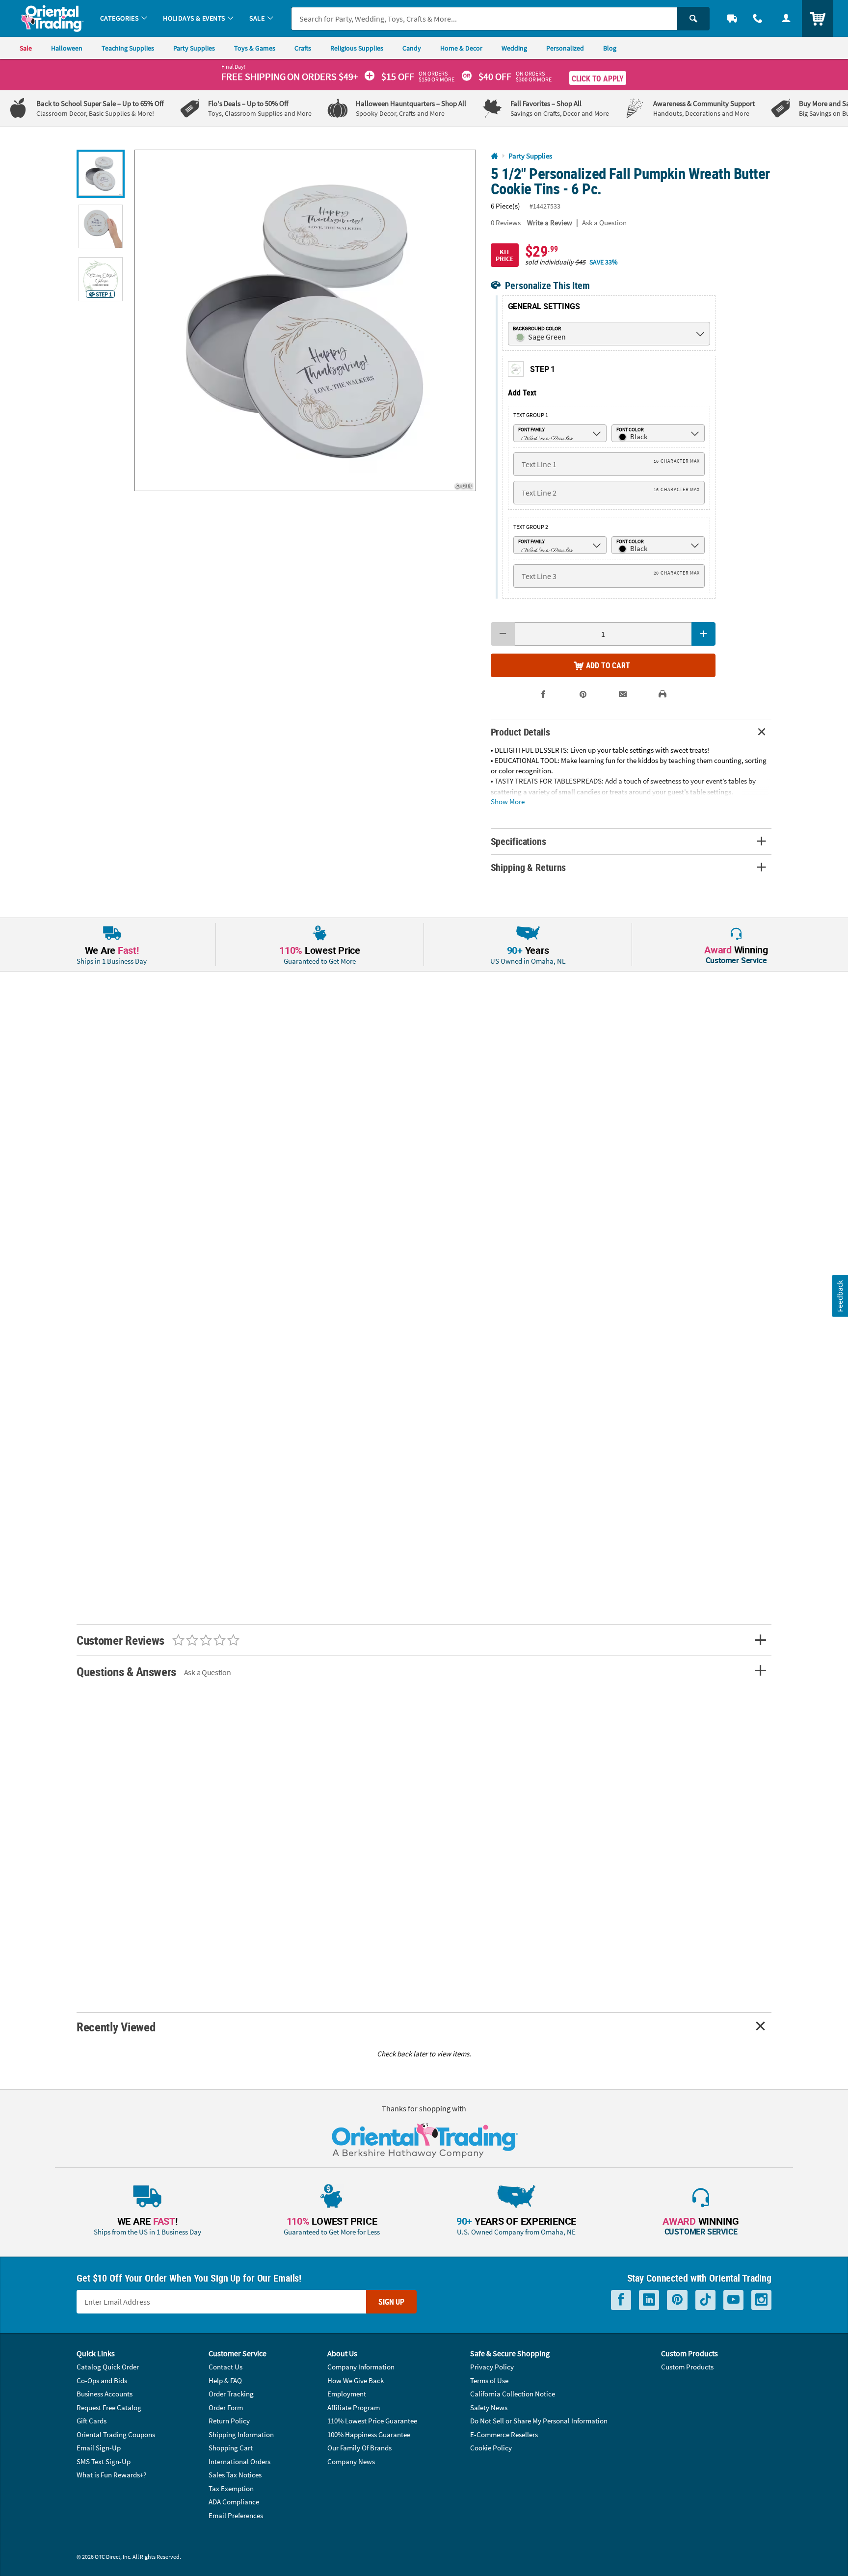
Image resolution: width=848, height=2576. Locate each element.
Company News (351, 2461)
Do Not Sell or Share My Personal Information (539, 2421)
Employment (347, 2394)
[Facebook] (621, 2300)
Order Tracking (231, 2394)
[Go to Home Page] (494, 156)
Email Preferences (236, 2515)
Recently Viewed (116, 2027)
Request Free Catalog (109, 2407)
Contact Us (225, 2367)
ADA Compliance (234, 2502)
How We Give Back (356, 2380)
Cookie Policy (491, 2448)
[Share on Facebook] (543, 695)
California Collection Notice (513, 2394)
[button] (305, 320)
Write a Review (550, 223)
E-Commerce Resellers (504, 2434)
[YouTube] (733, 2300)
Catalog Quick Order (108, 2367)
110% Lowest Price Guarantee (372, 2421)
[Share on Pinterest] (583, 695)
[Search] (693, 19)
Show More (508, 801)
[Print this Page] (663, 695)
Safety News (489, 2407)
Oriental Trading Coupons (116, 2434)
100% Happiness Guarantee (369, 2434)
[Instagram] (761, 2300)
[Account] (786, 18)
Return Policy (229, 2421)
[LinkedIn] (649, 2300)
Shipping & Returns (529, 867)
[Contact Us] (758, 18)
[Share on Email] (623, 695)
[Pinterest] (677, 2300)
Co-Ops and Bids (102, 2380)
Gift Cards (92, 2421)
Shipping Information (241, 2434)
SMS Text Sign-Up (104, 2461)
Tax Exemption (231, 2488)
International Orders (239, 2461)
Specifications (518, 841)
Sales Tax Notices (235, 2475)
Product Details (520, 732)
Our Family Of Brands (359, 2448)
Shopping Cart (231, 2448)
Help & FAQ (225, 2380)
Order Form (226, 2407)
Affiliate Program (354, 2407)
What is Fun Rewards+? (111, 2475)
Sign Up (391, 2302)
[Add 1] (703, 634)
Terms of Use (489, 2380)
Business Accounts (105, 2394)
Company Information (361, 2367)
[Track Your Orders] (732, 18)
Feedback (840, 1296)
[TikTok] (705, 2300)
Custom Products (687, 2367)
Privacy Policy (492, 2367)
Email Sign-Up (99, 2448)
